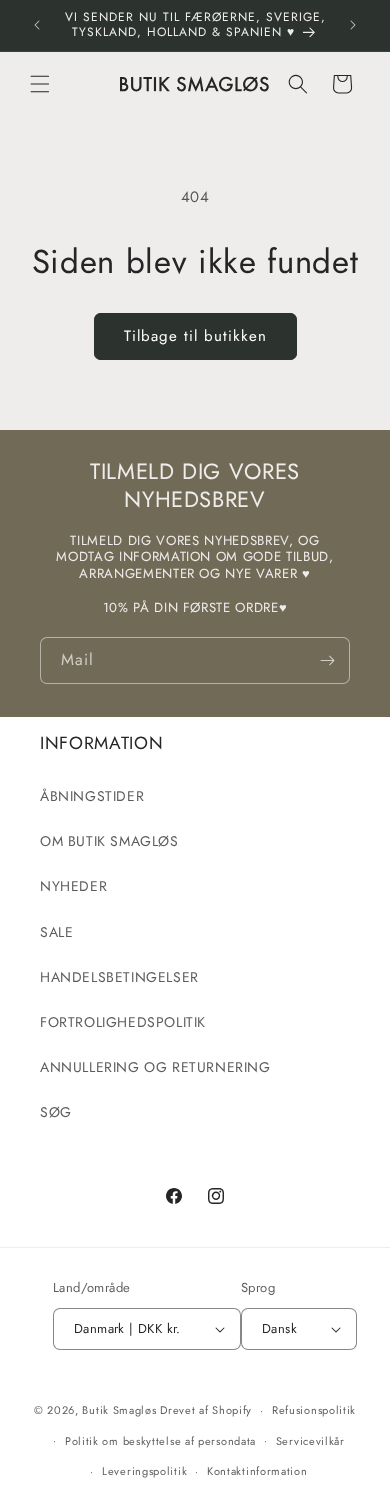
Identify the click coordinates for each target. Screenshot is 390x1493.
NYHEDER (73, 886)
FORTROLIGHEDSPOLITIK (123, 1022)
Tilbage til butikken (195, 336)
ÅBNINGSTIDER (92, 796)
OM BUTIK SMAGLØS (109, 841)
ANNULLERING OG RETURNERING (155, 1067)
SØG (56, 1112)
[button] (40, 84)
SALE (56, 932)
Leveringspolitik (144, 1471)
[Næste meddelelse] (353, 25)
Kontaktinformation (257, 1471)
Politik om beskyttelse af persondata (160, 1441)
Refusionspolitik (314, 1410)
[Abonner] (327, 660)
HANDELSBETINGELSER (119, 977)
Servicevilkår (310, 1441)
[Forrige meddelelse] (37, 25)
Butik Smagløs (119, 1410)
